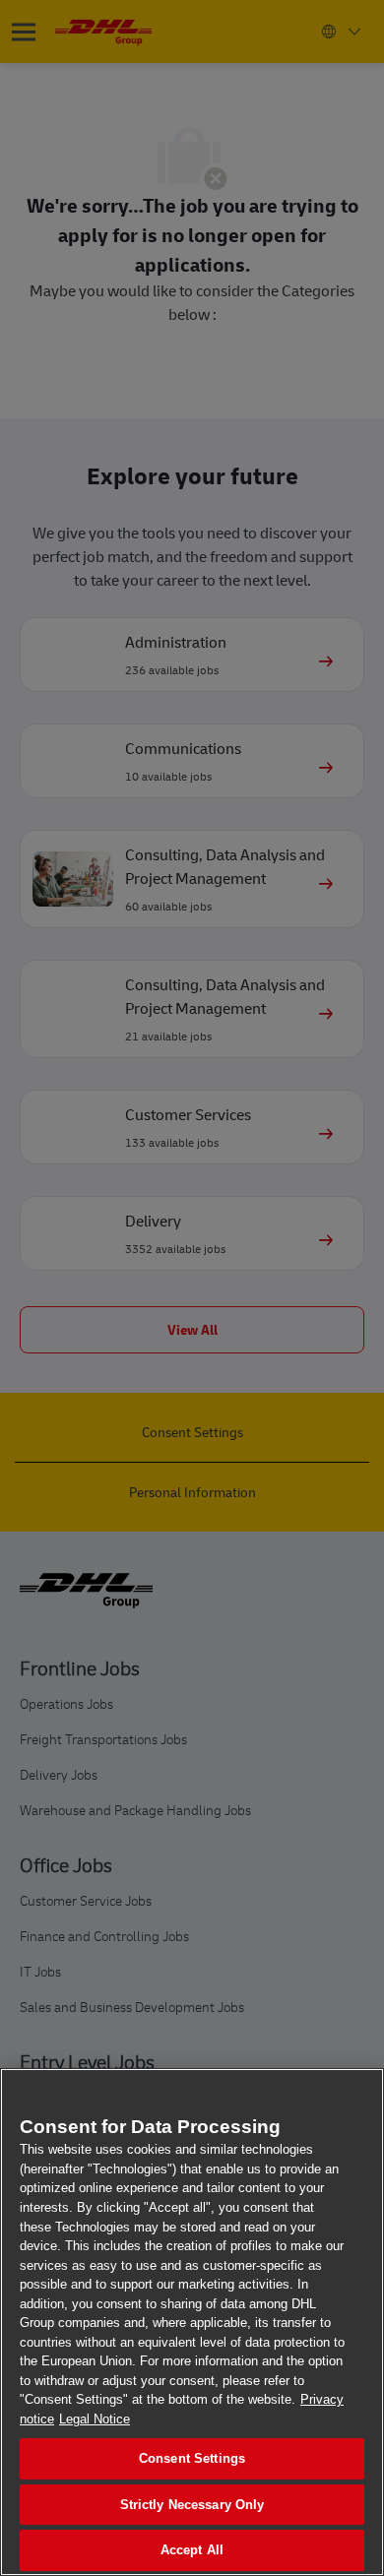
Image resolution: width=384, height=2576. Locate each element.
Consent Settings (192, 2458)
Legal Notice (95, 2419)
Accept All (192, 2550)
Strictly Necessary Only (192, 2505)
